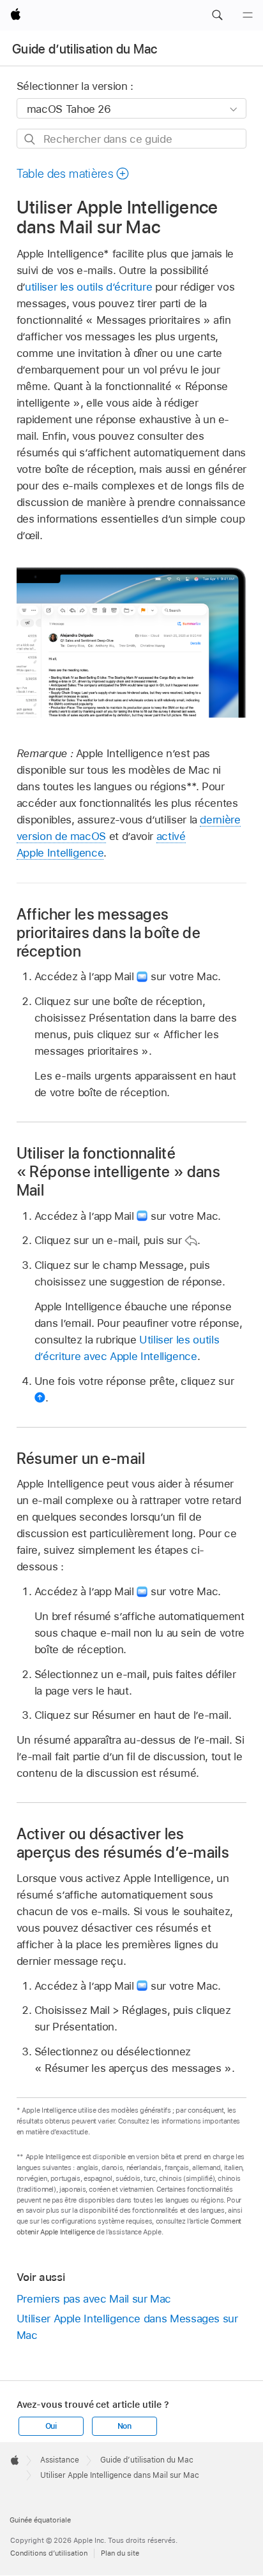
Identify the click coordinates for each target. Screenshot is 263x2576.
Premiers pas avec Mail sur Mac (94, 2299)
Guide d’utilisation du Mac (85, 49)
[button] (217, 15)
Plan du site (120, 2553)
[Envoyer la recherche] (30, 139)
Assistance (60, 2460)
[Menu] (248, 15)
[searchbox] (132, 139)
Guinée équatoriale (40, 2520)
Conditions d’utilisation (49, 2553)
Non (124, 2426)
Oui (51, 2426)
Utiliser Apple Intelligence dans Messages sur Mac (127, 2327)
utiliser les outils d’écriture (88, 287)
